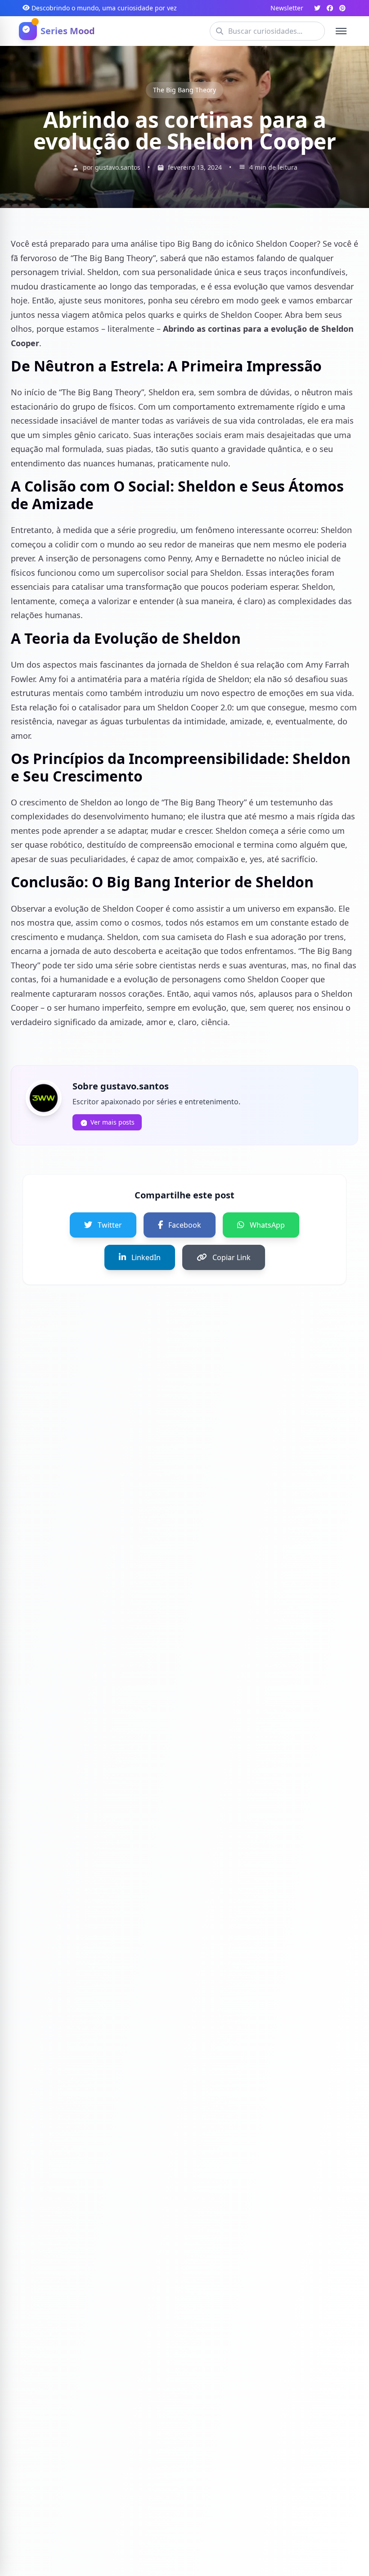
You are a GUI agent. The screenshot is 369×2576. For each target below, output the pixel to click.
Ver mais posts (112, 1122)
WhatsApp (267, 1225)
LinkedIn (146, 1257)
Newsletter (287, 8)
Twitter (110, 1225)
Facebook (185, 1225)
